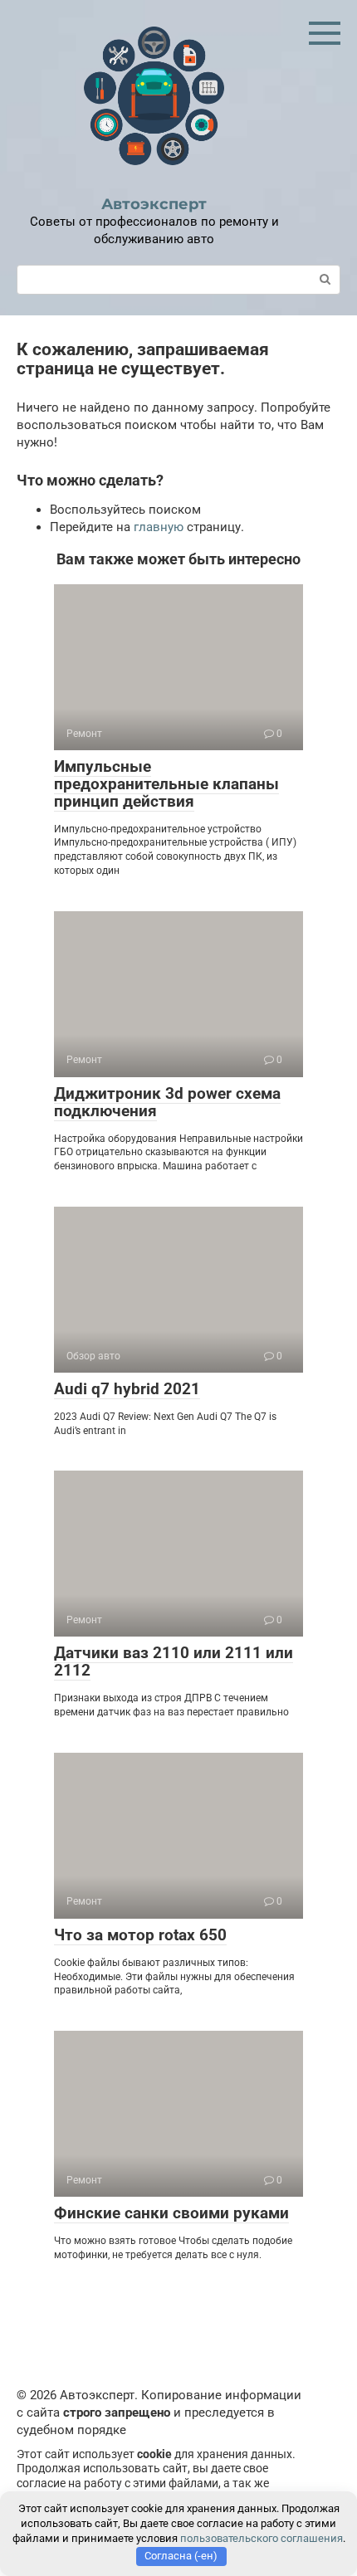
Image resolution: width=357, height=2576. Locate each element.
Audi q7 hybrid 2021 (127, 1389)
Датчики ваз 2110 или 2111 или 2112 (174, 1661)
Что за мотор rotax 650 (140, 1935)
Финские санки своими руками (171, 2213)
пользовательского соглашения (262, 2538)
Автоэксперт (154, 204)
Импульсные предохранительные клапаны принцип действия (166, 784)
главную (159, 527)
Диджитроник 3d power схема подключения (167, 1102)
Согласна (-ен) (181, 2556)
